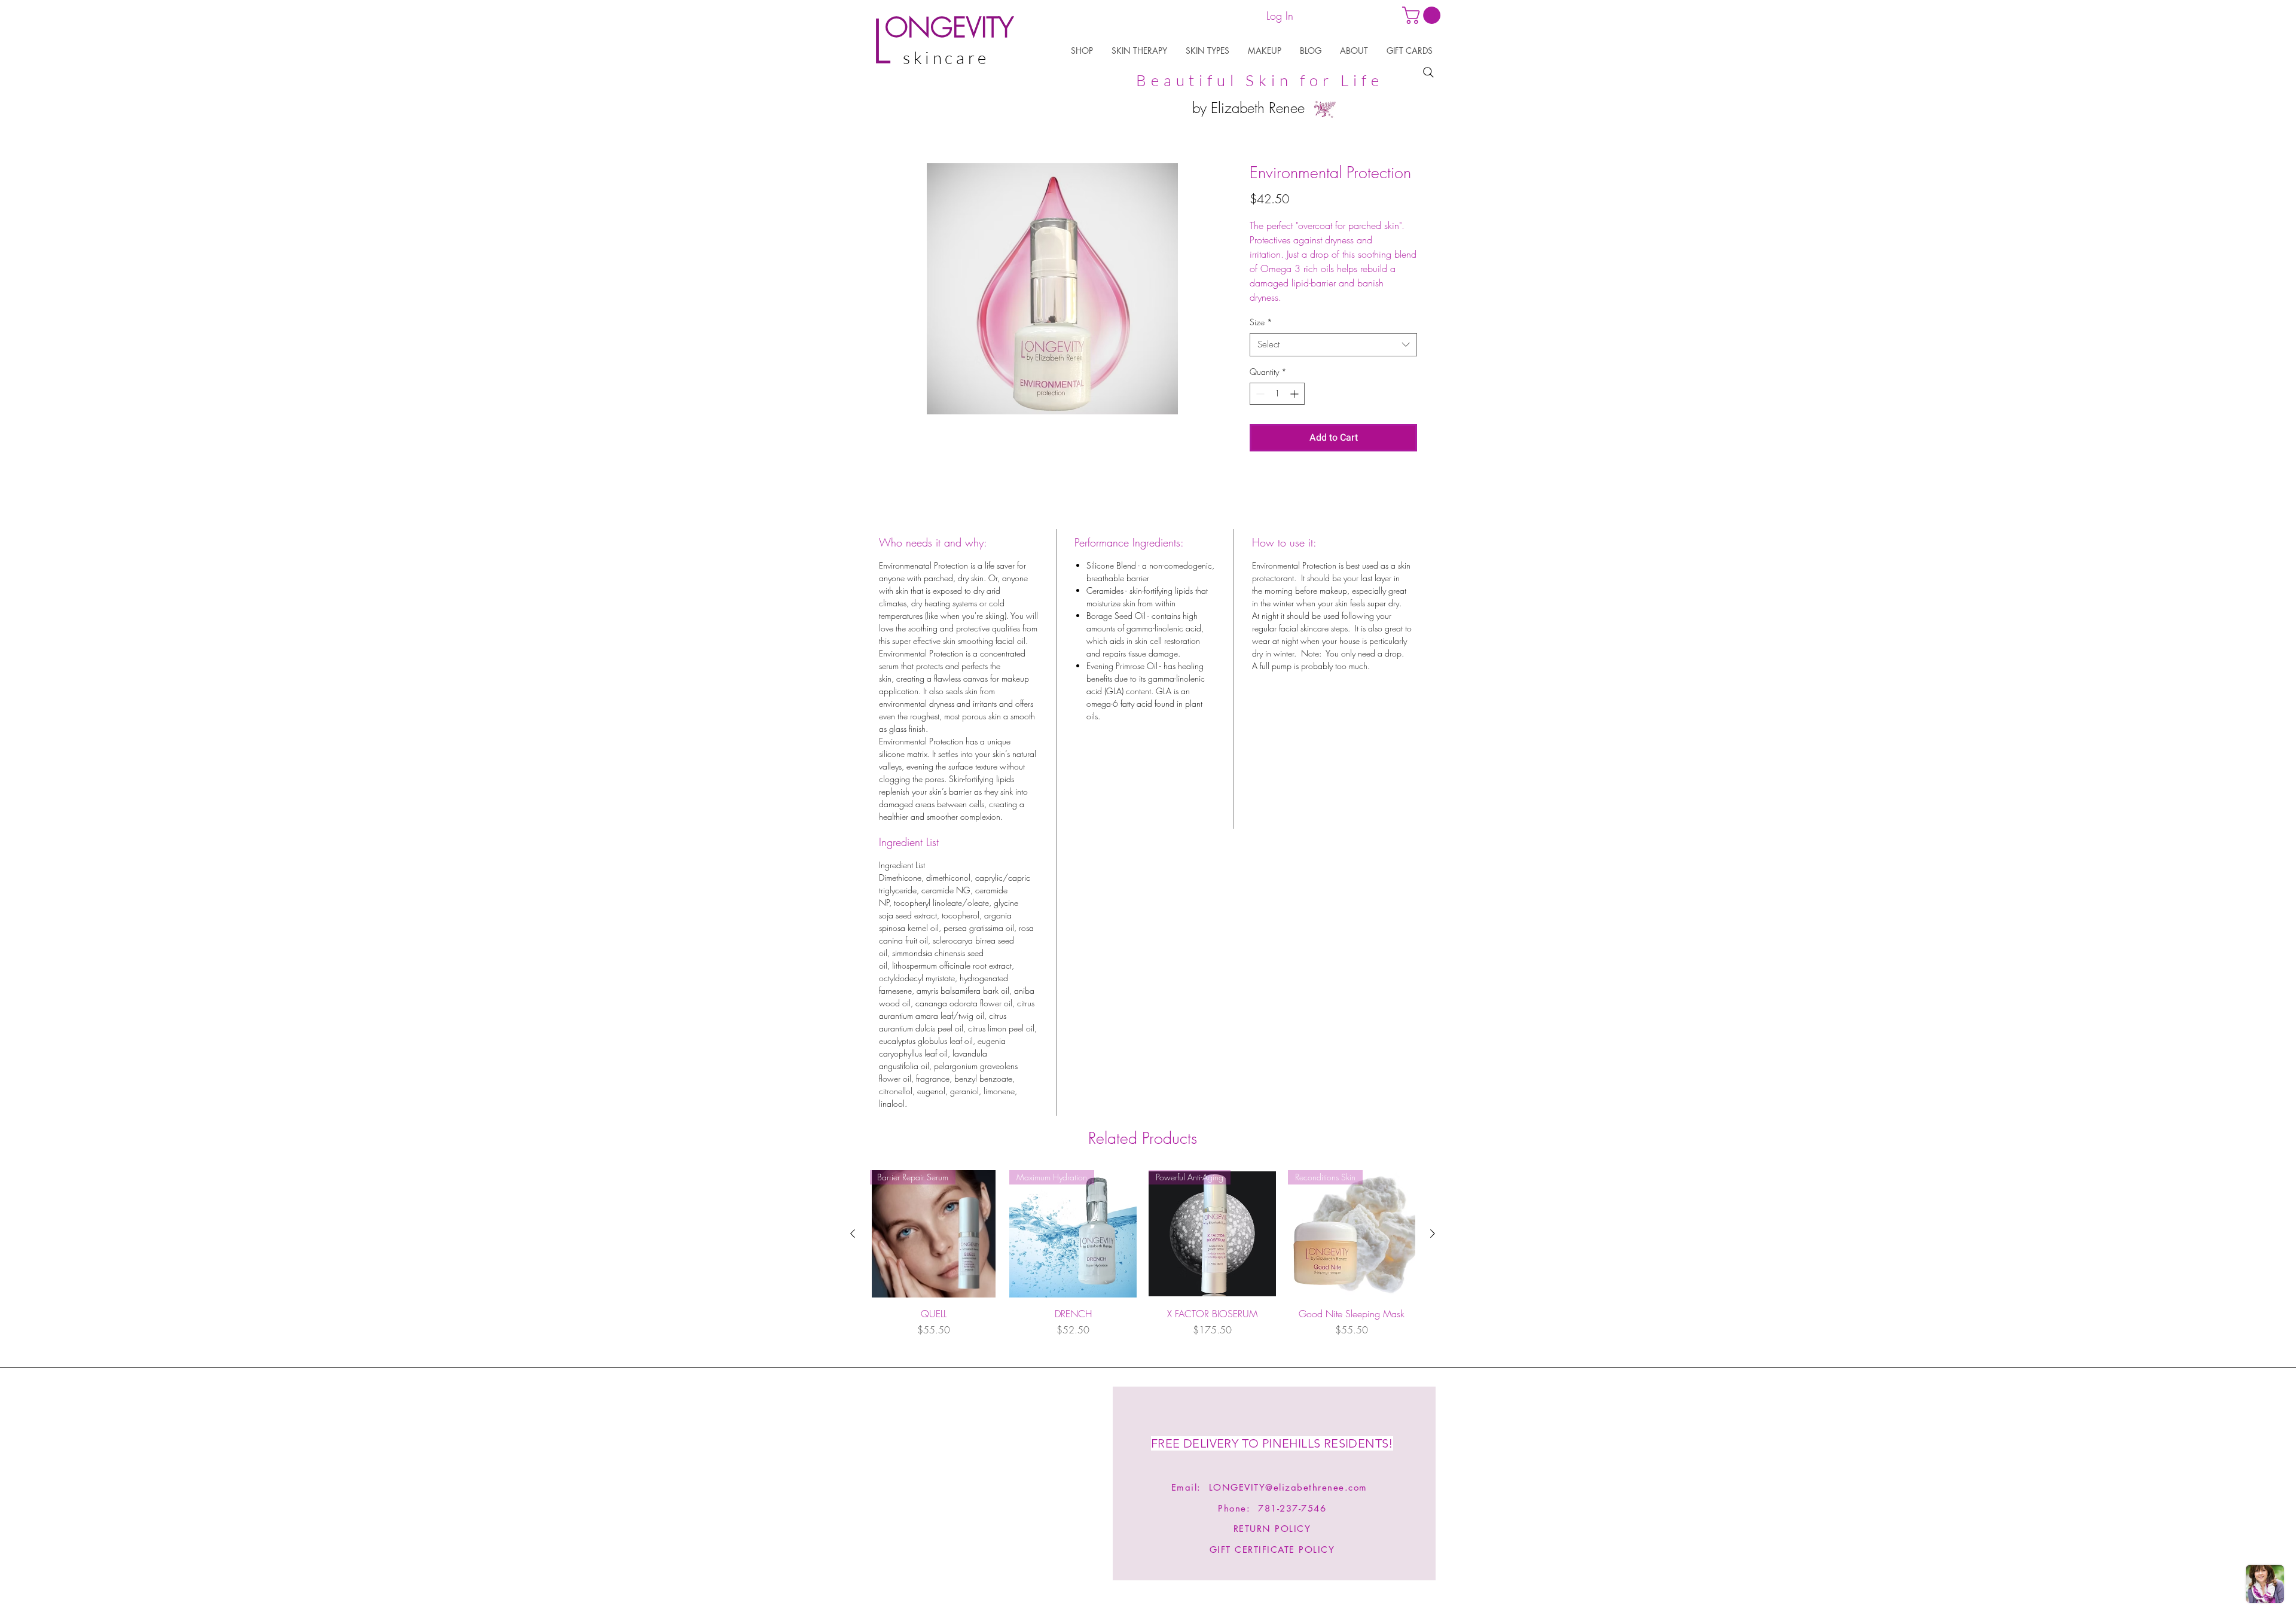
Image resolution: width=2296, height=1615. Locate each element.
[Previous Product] (853, 1234)
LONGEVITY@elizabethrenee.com (1288, 1487)
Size (1261, 322)
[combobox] (1333, 345)
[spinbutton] (1277, 394)
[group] (1143, 1260)
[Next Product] (1433, 1234)
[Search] (1428, 72)
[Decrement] (1259, 394)
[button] (1082, 51)
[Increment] (1295, 394)
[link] (1423, 15)
